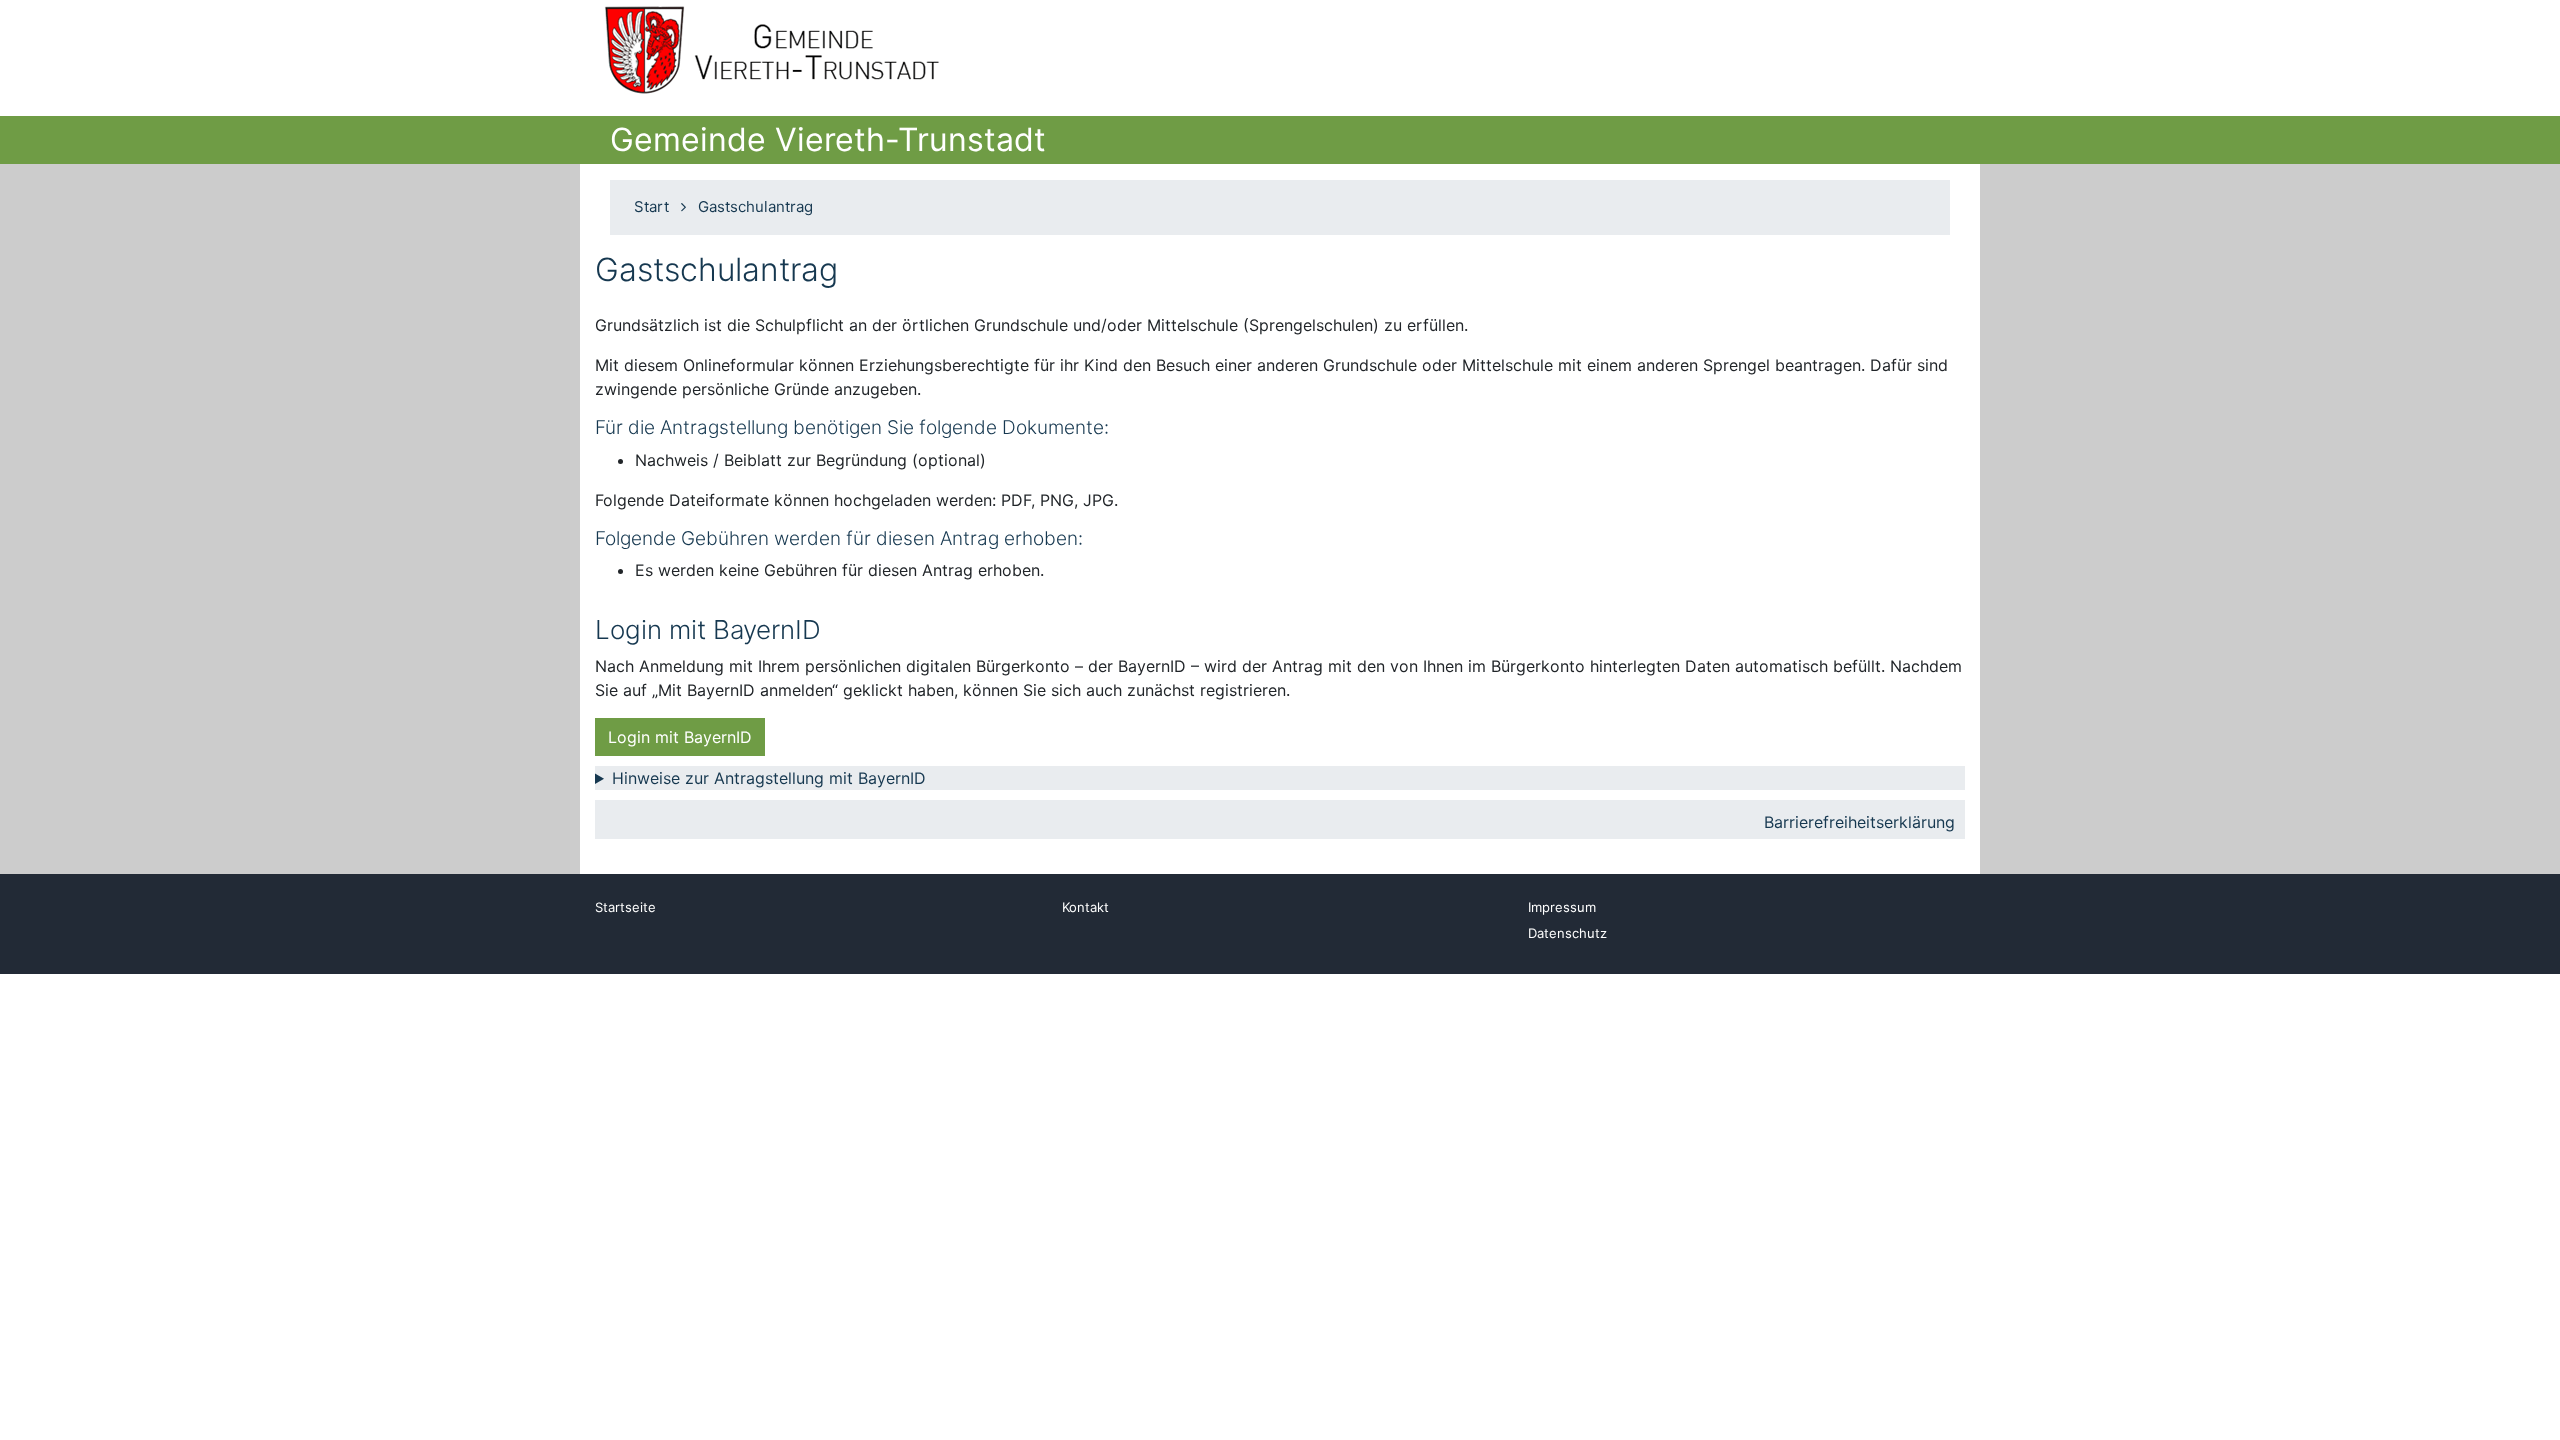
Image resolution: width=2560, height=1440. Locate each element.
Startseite (625, 907)
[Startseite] (782, 50)
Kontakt (1085, 907)
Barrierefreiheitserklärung (1859, 822)
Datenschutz (1567, 933)
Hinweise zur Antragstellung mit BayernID (769, 778)
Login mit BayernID (680, 737)
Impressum (1562, 907)
